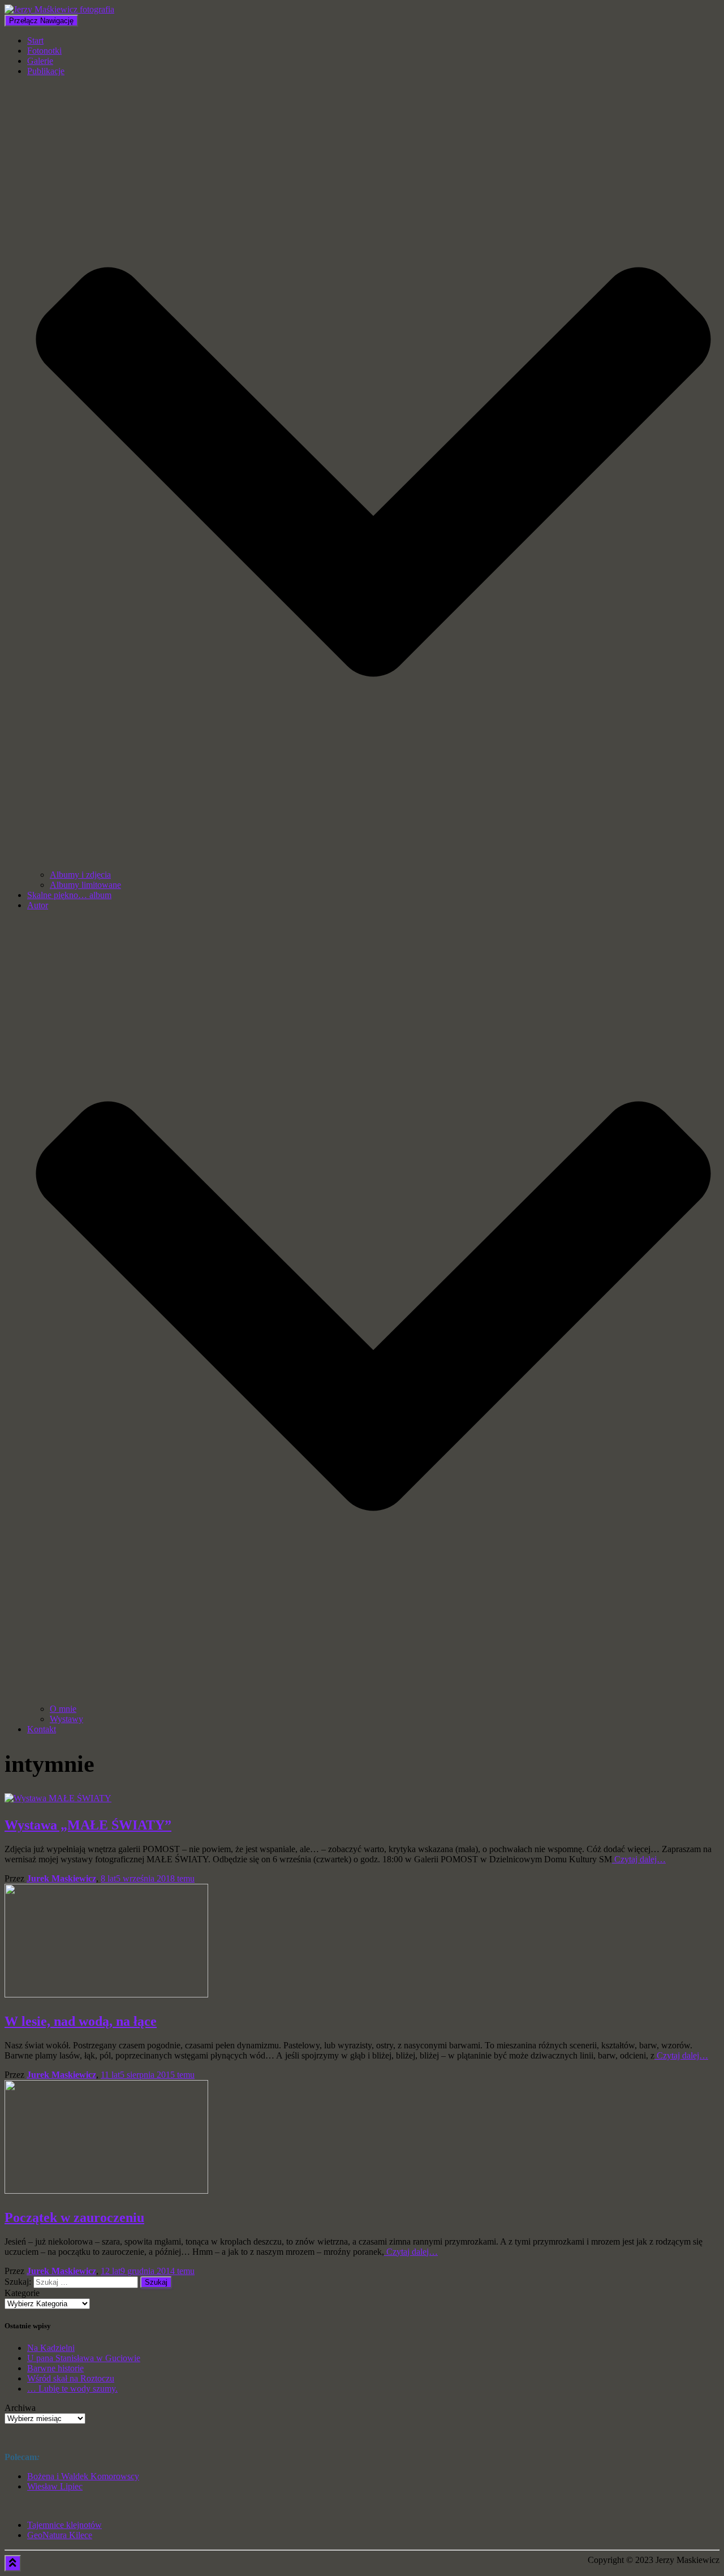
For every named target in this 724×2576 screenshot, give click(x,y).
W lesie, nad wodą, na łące (81, 2021)
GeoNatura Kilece (60, 2535)
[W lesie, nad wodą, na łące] (106, 1994)
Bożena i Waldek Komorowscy (83, 2476)
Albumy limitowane (85, 885)
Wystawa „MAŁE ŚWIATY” (88, 1825)
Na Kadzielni (51, 2348)
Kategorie (22, 2293)
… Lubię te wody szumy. (72, 2389)
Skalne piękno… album (69, 895)
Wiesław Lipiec (55, 2486)
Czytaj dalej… (639, 1859)
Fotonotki (44, 51)
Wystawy (66, 1719)
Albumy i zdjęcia (80, 875)
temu (148, 1878)
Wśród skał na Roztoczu (71, 2378)
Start (35, 40)
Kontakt (42, 1729)
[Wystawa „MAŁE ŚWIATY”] (58, 1798)
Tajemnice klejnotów (64, 2525)
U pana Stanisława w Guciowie (84, 2358)
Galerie (40, 61)
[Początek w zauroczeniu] (106, 2191)
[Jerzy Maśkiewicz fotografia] (59, 9)
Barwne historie (55, 2368)
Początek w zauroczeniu (74, 2217)
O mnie (63, 1709)
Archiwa (20, 2408)
